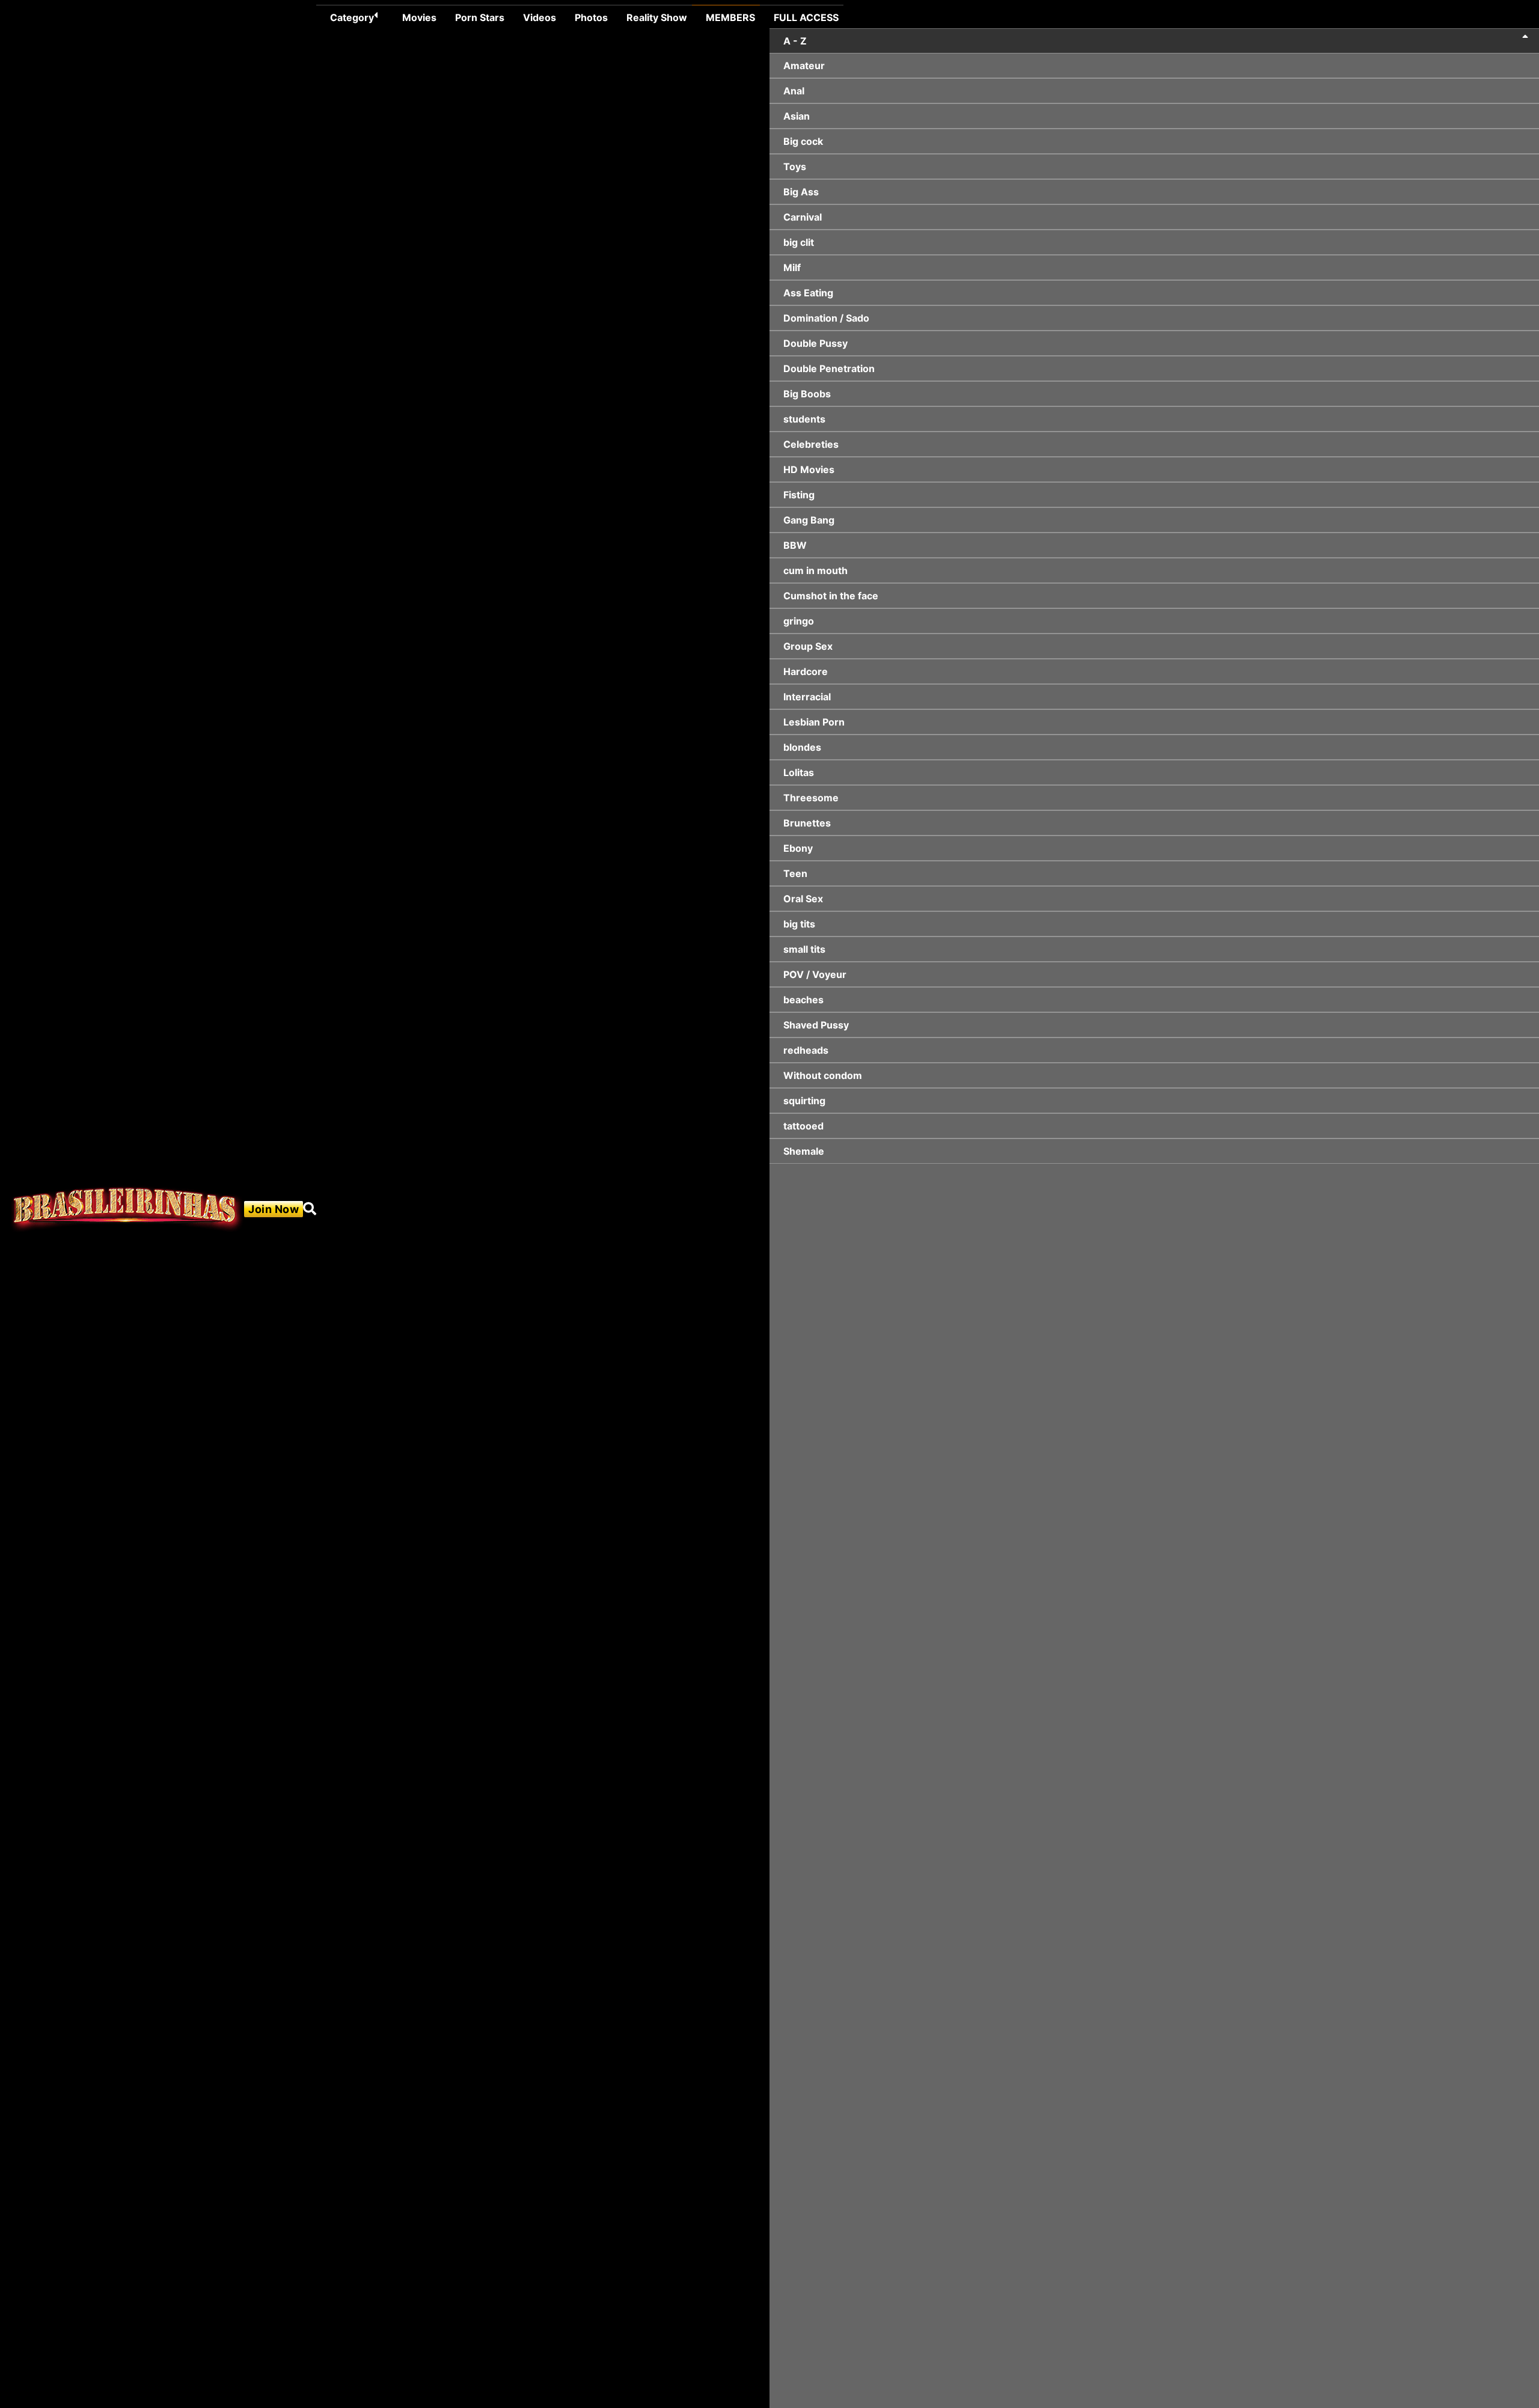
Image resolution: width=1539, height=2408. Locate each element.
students (804, 419)
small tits (804, 949)
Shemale (804, 1151)
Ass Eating (808, 293)
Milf (792, 267)
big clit (799, 242)
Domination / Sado (826, 318)
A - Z (795, 41)
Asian (797, 116)
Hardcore (806, 671)
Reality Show (657, 17)
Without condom (823, 1075)
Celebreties (811, 444)
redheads (806, 1050)
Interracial (807, 697)
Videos (540, 17)
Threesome (811, 798)
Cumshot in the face (831, 596)
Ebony (798, 848)
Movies (419, 17)
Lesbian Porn (814, 722)
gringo (799, 621)
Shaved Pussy (816, 1025)
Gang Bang (809, 520)
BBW (795, 545)
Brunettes (807, 823)
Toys (795, 167)
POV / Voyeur (815, 974)
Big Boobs (807, 394)
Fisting (799, 495)
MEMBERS (730, 17)
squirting (804, 1101)
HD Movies (809, 469)
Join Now (274, 1209)
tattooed (803, 1126)
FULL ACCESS (806, 17)
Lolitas (799, 772)
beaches (803, 1000)
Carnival (803, 217)
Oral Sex (803, 899)
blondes (802, 747)
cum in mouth (815, 570)
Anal (794, 91)
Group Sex (808, 646)
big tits (799, 924)
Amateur (804, 66)
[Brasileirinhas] (127, 1209)
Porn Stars (480, 17)
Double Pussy (815, 343)
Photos (591, 17)
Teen (795, 873)
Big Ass (801, 192)
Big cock (803, 141)
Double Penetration (829, 368)
